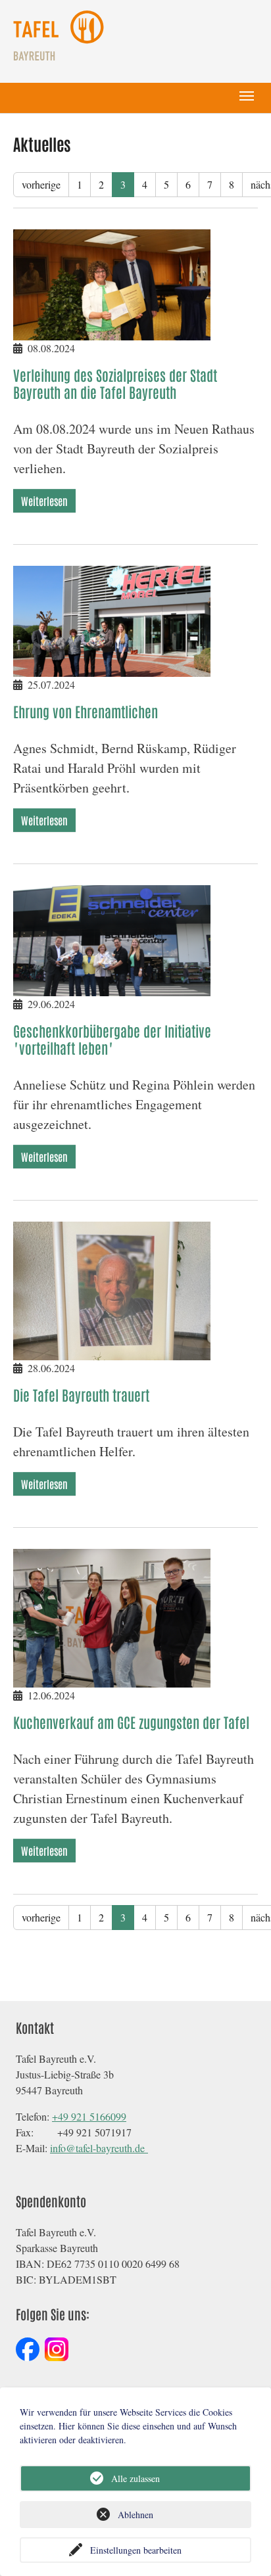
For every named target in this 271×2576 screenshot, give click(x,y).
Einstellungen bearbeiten (136, 2550)
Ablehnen (135, 2515)
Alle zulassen (135, 2478)
